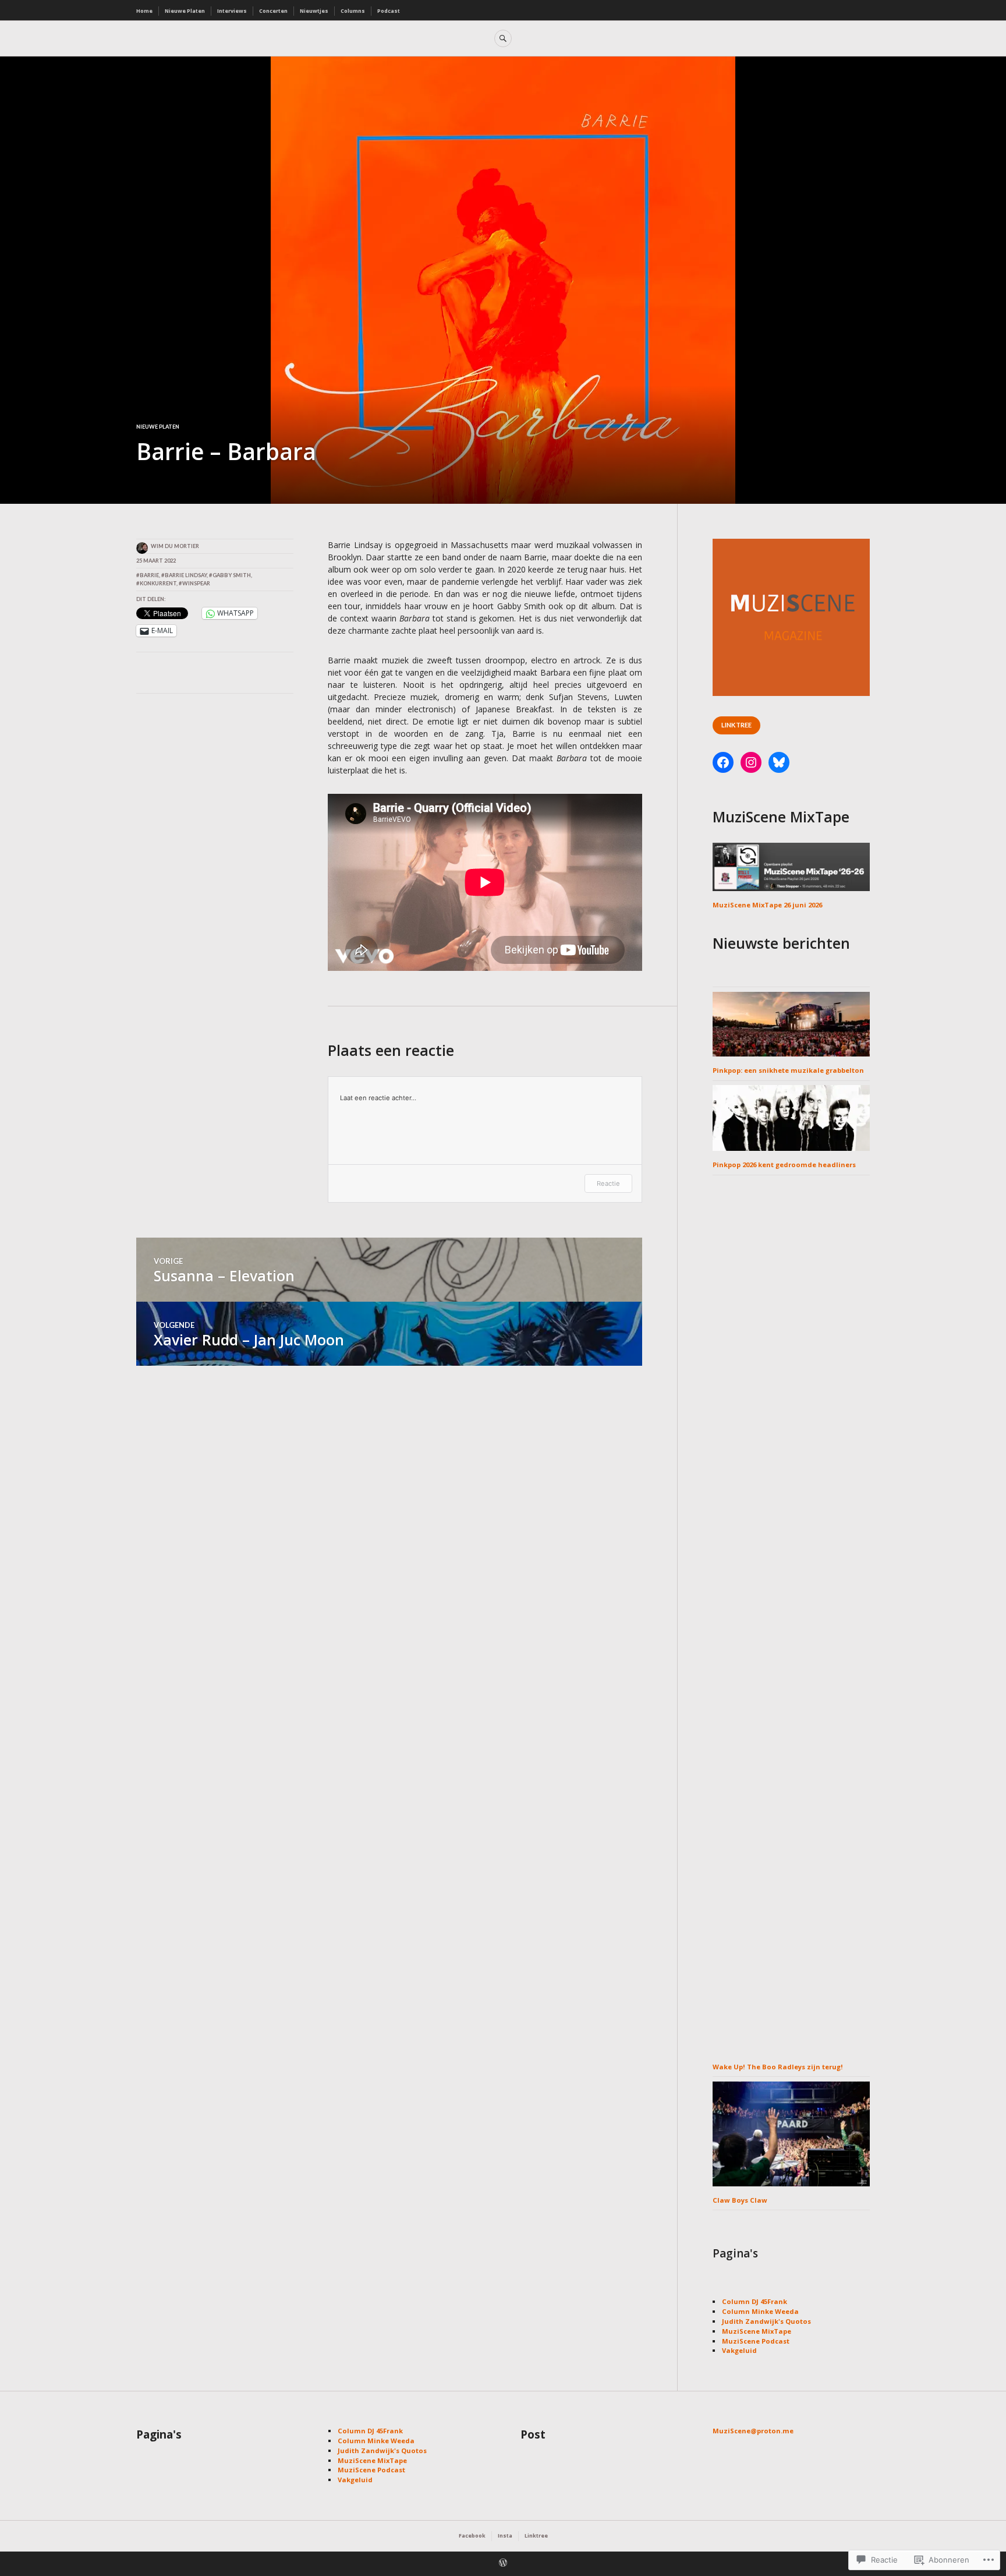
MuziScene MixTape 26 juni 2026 (767, 905)
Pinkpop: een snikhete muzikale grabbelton (788, 1070)
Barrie (149, 575)
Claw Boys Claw (740, 2200)
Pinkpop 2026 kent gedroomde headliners (784, 1165)
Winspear (196, 583)
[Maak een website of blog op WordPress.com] (503, 2564)
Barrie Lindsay (186, 575)
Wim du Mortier (175, 546)
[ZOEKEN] (503, 38)
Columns (353, 11)
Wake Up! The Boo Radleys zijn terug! (778, 2067)
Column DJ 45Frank (754, 2301)
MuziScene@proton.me (753, 2431)
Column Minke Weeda (760, 2311)
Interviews (232, 11)
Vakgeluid (739, 2350)
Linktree (736, 725)
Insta (505, 2536)
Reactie (608, 1183)
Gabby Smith (232, 575)
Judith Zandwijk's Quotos (766, 2321)
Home (144, 11)
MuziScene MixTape (757, 2331)
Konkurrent (158, 583)
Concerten (273, 11)
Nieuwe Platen (185, 11)
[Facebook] (723, 762)
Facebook (472, 2536)
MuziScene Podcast (756, 2341)
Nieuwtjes (314, 11)
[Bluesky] (779, 762)
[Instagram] (751, 762)
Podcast (389, 11)
